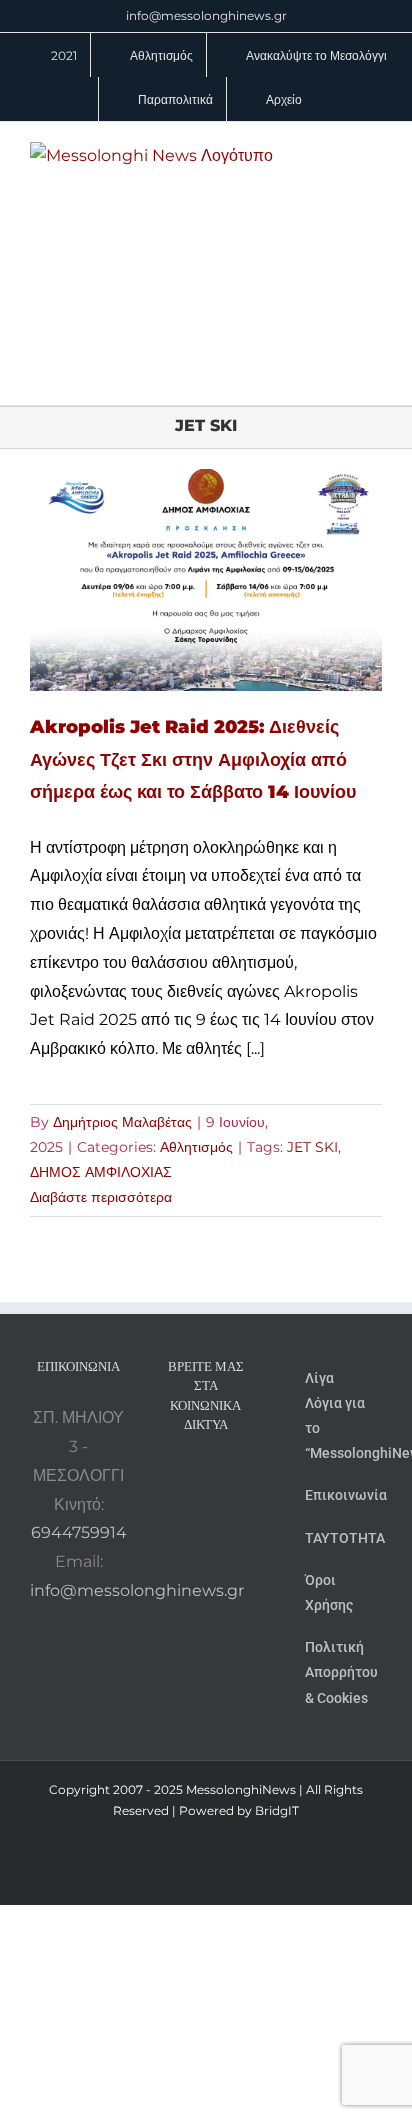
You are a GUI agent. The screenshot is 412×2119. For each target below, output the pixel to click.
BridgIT (277, 1810)
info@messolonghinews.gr (206, 15)
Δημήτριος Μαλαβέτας (122, 1122)
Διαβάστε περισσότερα (101, 1197)
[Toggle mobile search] (338, 152)
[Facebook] (192, 1477)
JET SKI (312, 1147)
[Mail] (206, 1513)
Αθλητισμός (196, 1147)
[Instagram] (219, 1477)
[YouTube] (165, 1477)
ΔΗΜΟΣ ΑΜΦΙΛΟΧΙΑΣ (101, 1172)
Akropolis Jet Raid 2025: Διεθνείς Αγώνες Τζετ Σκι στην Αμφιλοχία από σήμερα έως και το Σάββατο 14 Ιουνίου (193, 759)
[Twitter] (246, 1477)
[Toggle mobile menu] (374, 152)
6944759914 (79, 1532)
